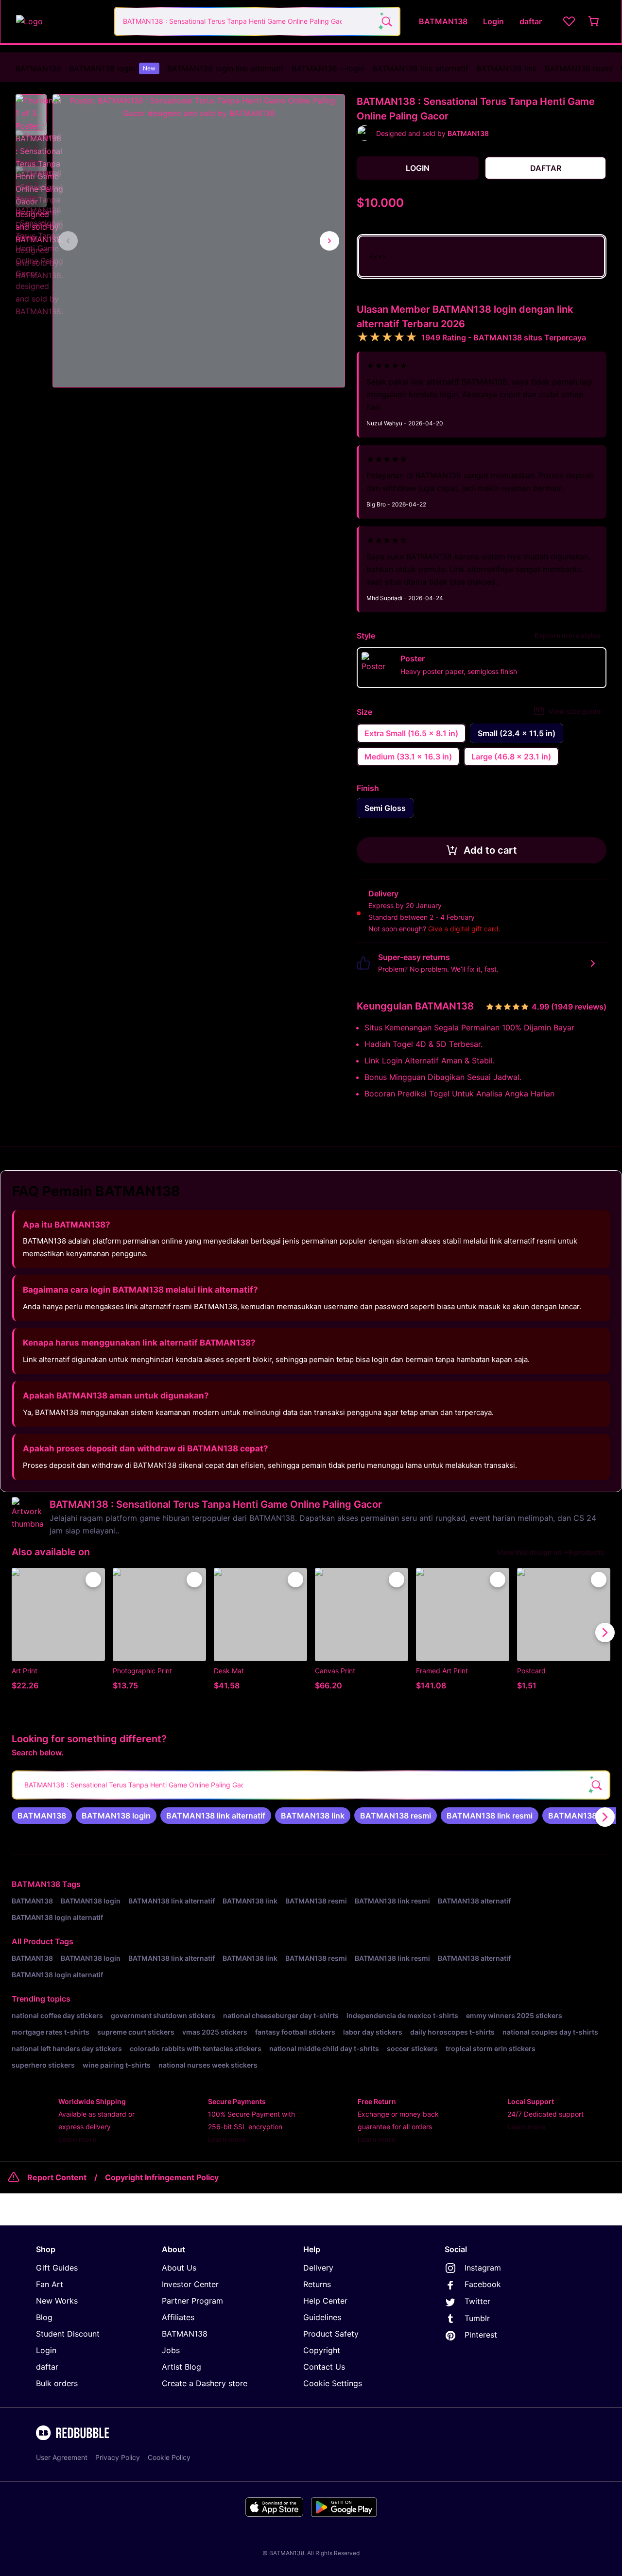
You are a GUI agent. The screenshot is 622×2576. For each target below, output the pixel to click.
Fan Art (50, 2284)
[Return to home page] (60, 21)
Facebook (483, 2284)
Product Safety (331, 2334)
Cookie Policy (169, 2457)
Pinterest (481, 2335)
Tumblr (477, 2318)
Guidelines (322, 2317)
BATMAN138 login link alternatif (225, 68)
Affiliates (178, 2317)
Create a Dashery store (205, 2383)
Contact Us (324, 2367)
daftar (47, 2367)
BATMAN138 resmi (579, 68)
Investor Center (190, 2284)
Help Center (325, 2301)
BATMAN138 (38, 68)
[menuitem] (38, 68)
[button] (31, 110)
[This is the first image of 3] (68, 241)
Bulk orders (57, 2383)
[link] (42, 1816)
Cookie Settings (333, 2383)
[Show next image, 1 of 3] (329, 241)
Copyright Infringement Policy (162, 2177)
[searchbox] (311, 1785)
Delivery (318, 2268)
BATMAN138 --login (328, 68)
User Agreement (62, 2457)
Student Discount (68, 2334)
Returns (317, 2284)
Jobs (171, 2350)
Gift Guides (57, 2268)
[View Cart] (594, 21)
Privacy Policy (118, 2457)
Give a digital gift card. (464, 929)
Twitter (477, 2301)
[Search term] (386, 21)
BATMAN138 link (507, 68)
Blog (44, 2317)
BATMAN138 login (112, 68)
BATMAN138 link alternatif (420, 68)
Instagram (483, 2268)
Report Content (57, 2177)
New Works (57, 2301)
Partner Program (192, 2301)
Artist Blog (181, 2367)
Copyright (322, 2350)
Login (46, 2350)
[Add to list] (93, 1580)
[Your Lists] (569, 21)
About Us (179, 2268)
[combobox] (257, 21)
